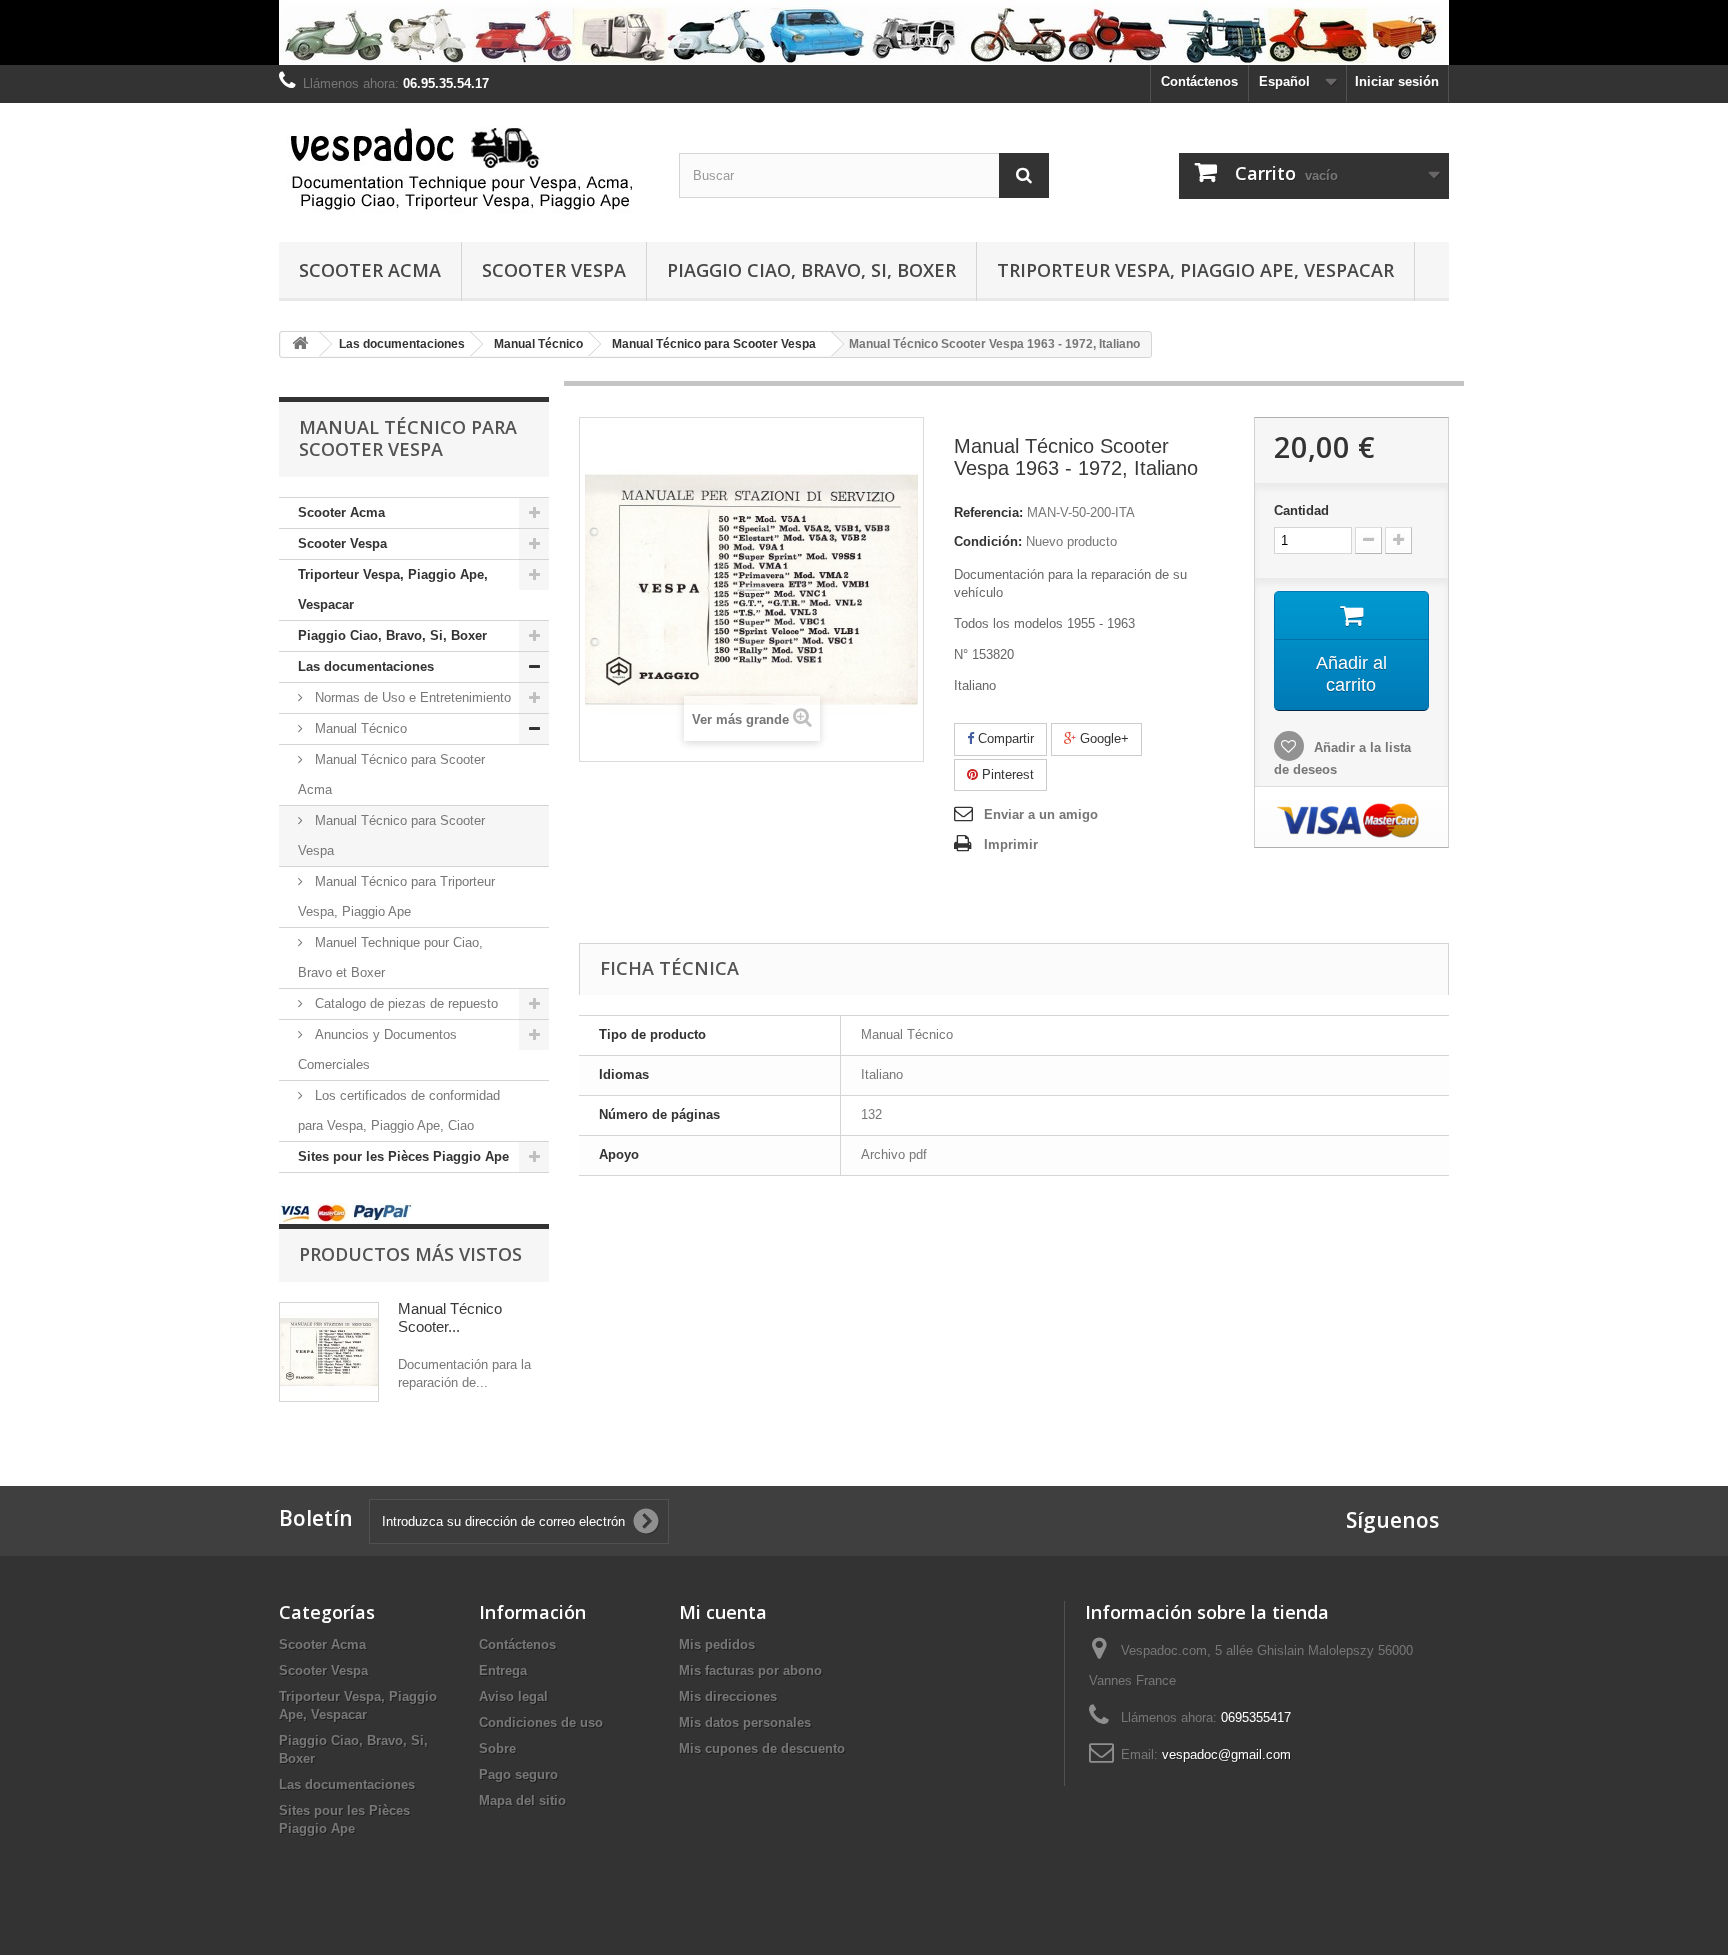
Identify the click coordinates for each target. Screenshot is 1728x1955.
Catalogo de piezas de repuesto (404, 1003)
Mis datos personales (745, 1722)
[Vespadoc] (464, 167)
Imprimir (1011, 844)
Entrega (503, 1670)
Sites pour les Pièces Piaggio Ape (403, 1156)
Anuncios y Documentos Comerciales (377, 1049)
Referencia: (988, 512)
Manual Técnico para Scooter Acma (391, 774)
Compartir (1004, 738)
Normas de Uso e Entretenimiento (411, 697)
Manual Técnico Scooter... (450, 1317)
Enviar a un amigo (1041, 814)
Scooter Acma (370, 270)
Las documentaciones (366, 666)
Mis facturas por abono (750, 1670)
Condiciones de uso (541, 1722)
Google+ (1102, 738)
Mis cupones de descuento (762, 1748)
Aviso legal (513, 1696)
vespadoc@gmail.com (1226, 1754)
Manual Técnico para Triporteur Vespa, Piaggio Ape (396, 896)
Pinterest (1006, 774)
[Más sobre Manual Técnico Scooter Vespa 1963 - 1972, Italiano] (329, 1352)
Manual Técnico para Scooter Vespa (391, 835)
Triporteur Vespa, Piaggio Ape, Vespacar (1195, 270)
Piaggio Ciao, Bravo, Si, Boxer (811, 270)
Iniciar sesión (1397, 81)
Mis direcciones (728, 1696)
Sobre (497, 1748)
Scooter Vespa (554, 270)
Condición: (988, 541)
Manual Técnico (359, 728)
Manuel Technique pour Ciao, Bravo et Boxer (390, 957)
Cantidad (1301, 510)
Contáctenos (1199, 81)
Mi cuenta (723, 1612)
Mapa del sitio (522, 1800)
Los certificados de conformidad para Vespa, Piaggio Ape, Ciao (399, 1110)
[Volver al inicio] (300, 344)
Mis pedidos (717, 1644)
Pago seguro (518, 1774)
